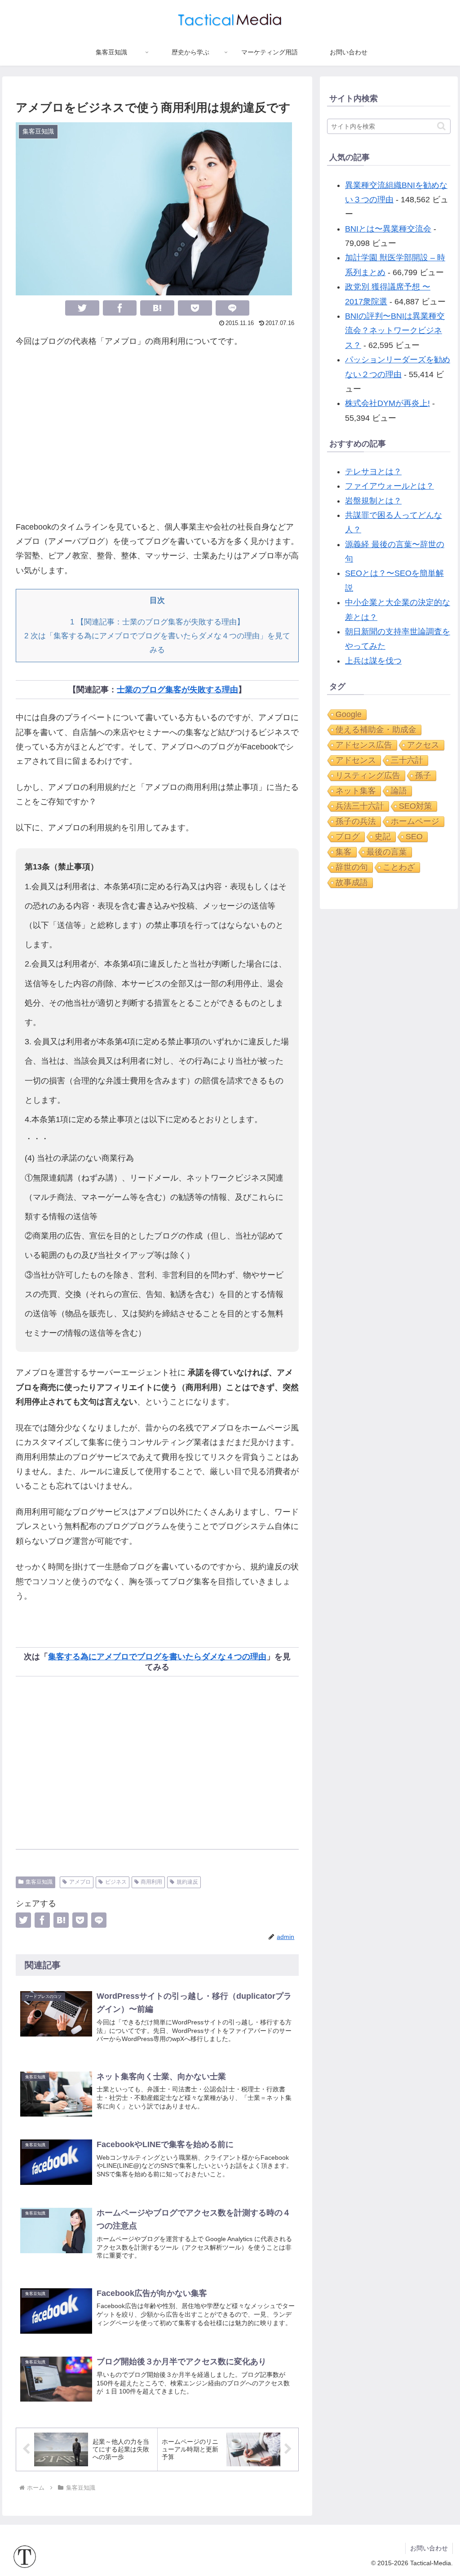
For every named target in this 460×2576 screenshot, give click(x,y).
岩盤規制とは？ (373, 501)
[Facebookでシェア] (120, 308)
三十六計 (407, 760)
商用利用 (151, 1882)
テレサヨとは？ (373, 472)
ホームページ (415, 821)
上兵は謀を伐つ (373, 661)
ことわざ (399, 867)
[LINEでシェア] (233, 308)
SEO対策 (416, 806)
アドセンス (356, 760)
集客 (344, 852)
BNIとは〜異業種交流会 (388, 229)
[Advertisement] (157, 434)
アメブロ (80, 1882)
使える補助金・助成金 (376, 730)
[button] (441, 126)
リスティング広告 (368, 775)
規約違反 (187, 1882)
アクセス (423, 745)
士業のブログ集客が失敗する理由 (177, 690)
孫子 (423, 775)
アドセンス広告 (364, 745)
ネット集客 (356, 791)
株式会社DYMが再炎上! (387, 403)
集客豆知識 (39, 1882)
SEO (414, 837)
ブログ (348, 837)
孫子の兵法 (356, 821)
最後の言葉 (387, 852)
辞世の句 (352, 867)
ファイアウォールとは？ (389, 486)
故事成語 (352, 882)
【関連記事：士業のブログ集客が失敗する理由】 (157, 622)
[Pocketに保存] (195, 308)
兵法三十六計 (360, 806)
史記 (383, 837)
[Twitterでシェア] (82, 308)
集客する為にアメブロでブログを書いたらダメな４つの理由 (157, 1657)
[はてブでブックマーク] (157, 308)
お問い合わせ (429, 2548)
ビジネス (116, 1882)
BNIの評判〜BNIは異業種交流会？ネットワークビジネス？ (395, 331)
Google (349, 714)
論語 (399, 791)
